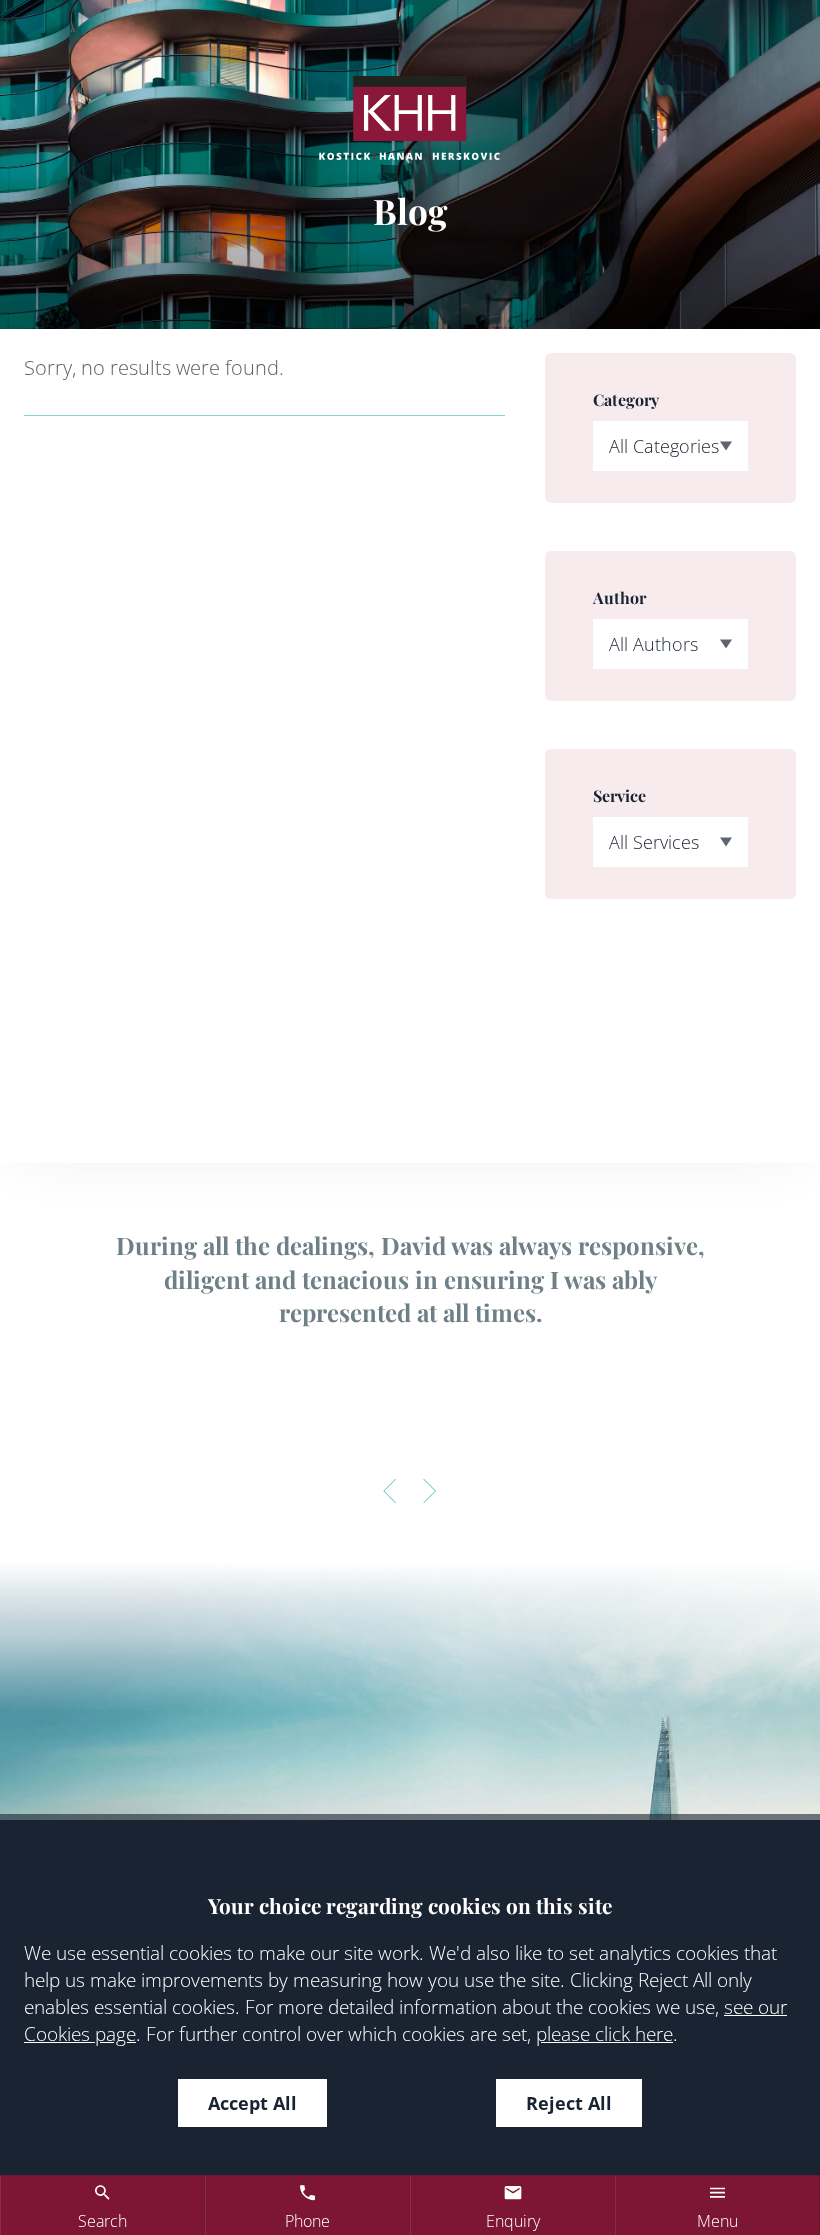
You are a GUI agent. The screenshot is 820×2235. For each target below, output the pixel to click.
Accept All (252, 2103)
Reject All (569, 2103)
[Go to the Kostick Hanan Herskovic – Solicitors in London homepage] (410, 118)
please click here (604, 2033)
